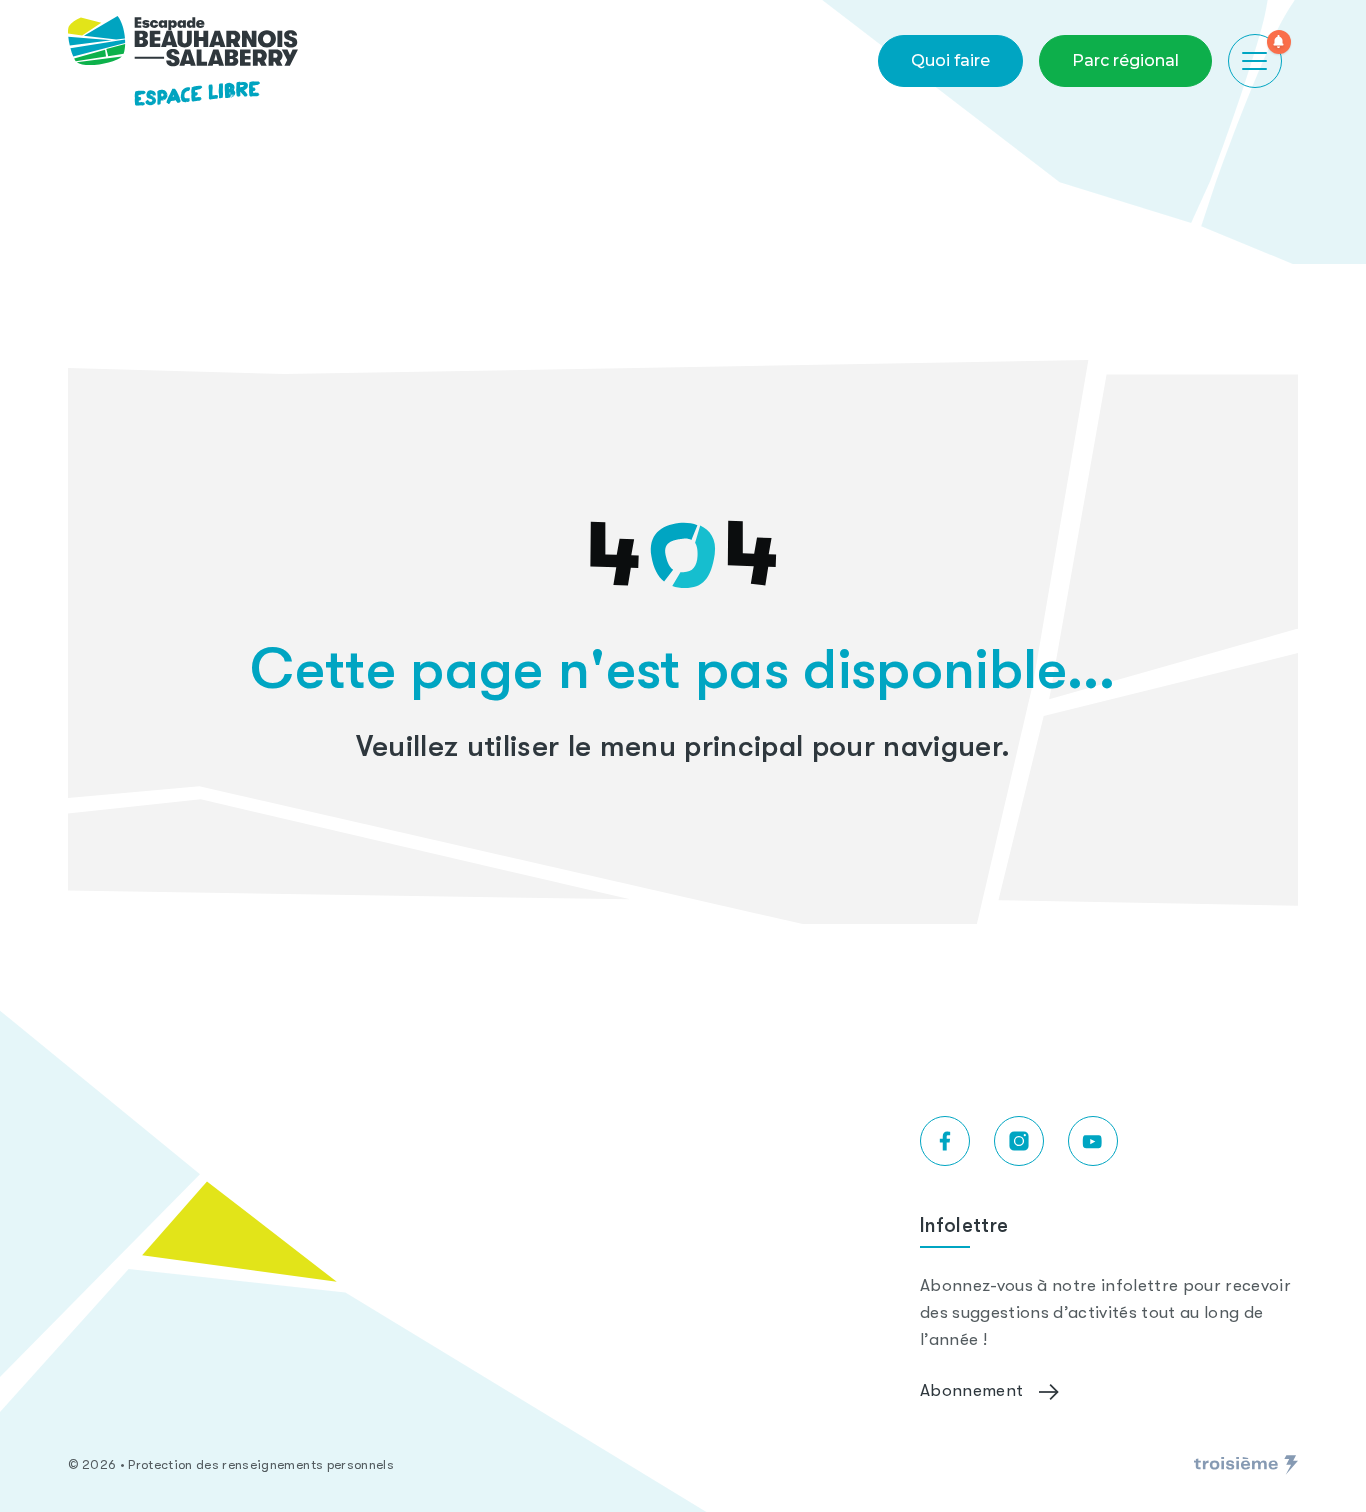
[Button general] (1255, 61)
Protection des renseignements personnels (261, 1464)
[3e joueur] (1246, 1465)
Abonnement (971, 1391)
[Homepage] (183, 61)
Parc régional (1125, 60)
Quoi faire (950, 60)
